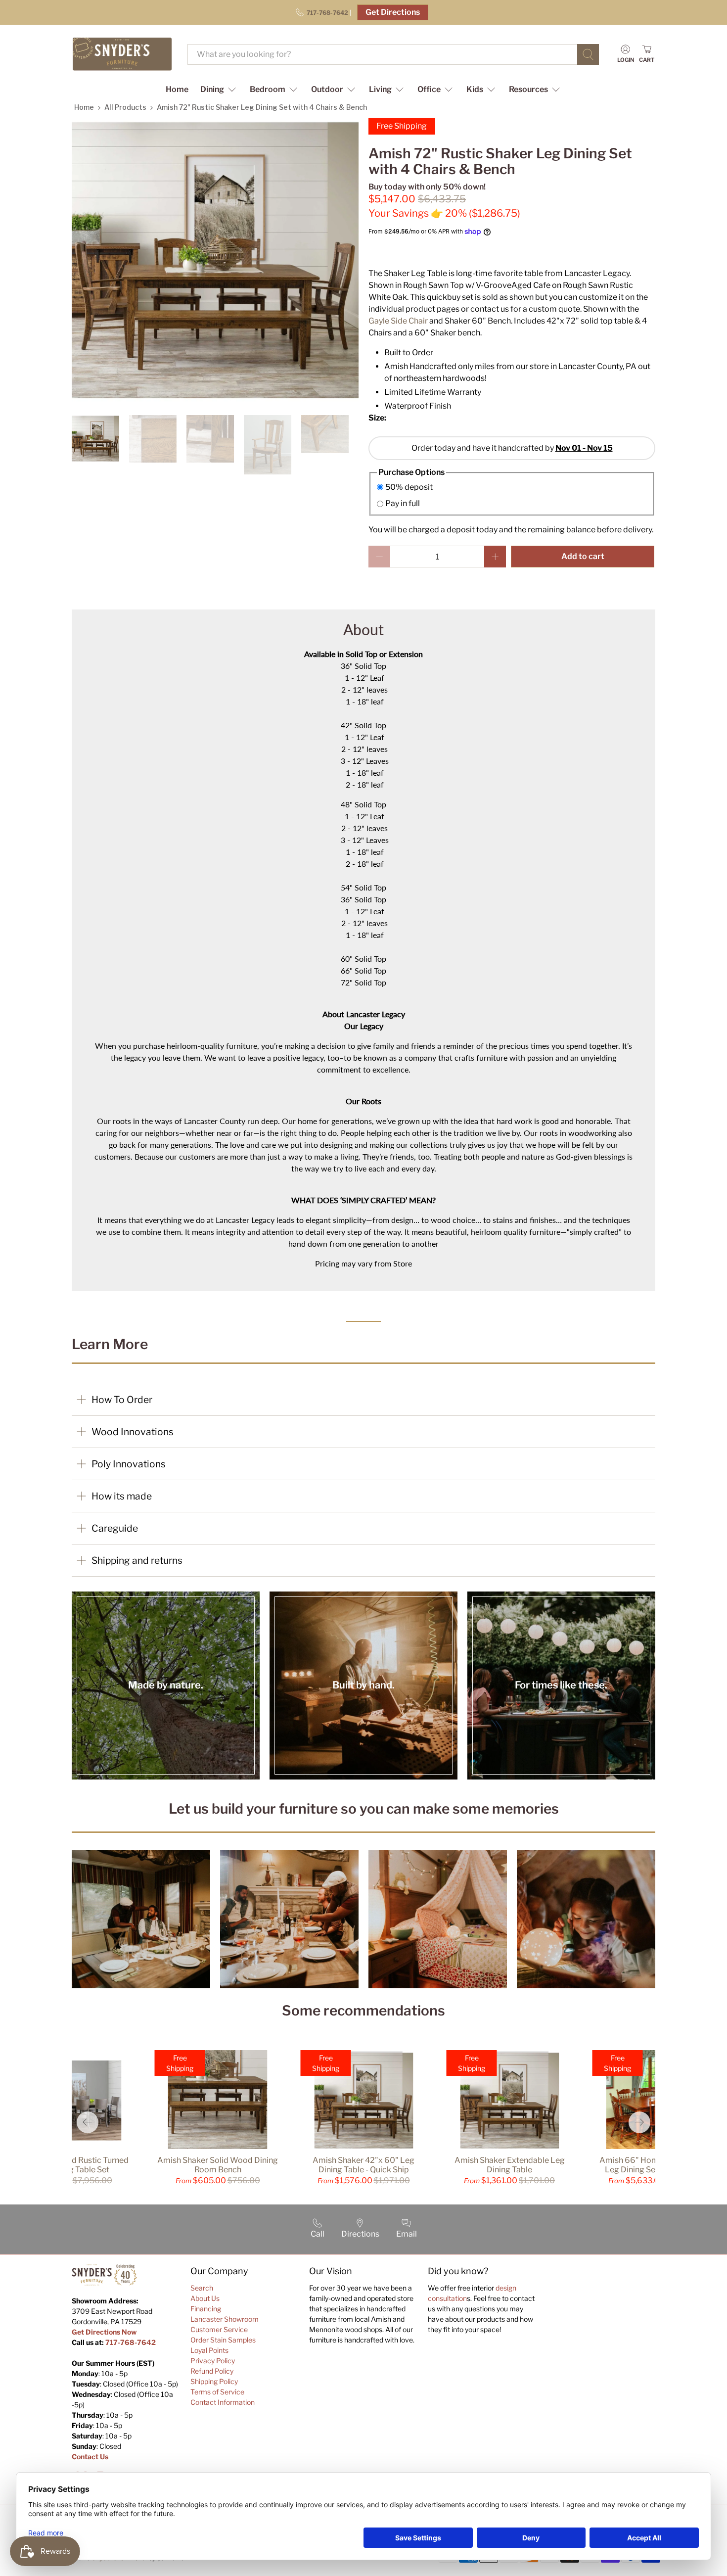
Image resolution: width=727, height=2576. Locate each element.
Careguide (115, 1528)
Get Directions (393, 12)
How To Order (122, 1400)
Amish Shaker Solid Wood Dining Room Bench (218, 2165)
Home (177, 89)
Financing (206, 2309)
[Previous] (88, 2122)
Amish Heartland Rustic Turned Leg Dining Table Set (72, 2165)
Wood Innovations (133, 1432)
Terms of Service (217, 2392)
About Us (205, 2298)
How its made (122, 1496)
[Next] (639, 2122)
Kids (475, 89)
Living (380, 89)
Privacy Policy (213, 2361)
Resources (528, 89)
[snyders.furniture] (122, 54)
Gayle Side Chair (398, 321)
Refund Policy (212, 2371)
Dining (212, 89)
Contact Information (223, 2402)
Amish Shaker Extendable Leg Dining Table (510, 2165)
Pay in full (403, 503)
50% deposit (409, 487)
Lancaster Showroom (225, 2319)
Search (202, 2288)
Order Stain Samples (223, 2340)
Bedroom (268, 89)
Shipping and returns (137, 1560)
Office (429, 89)
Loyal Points (209, 2350)
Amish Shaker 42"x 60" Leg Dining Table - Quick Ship (363, 2165)
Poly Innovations (129, 1464)
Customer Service (219, 2329)
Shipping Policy (214, 2381)
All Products (125, 107)
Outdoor (327, 89)
